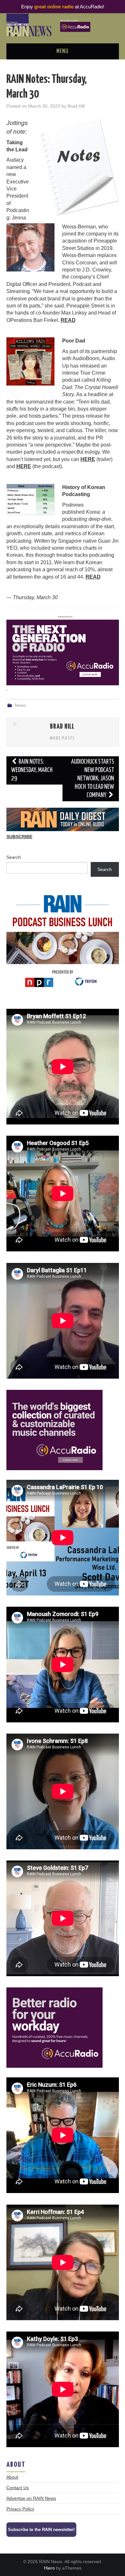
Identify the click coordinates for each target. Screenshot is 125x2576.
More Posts (63, 738)
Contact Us (18, 2488)
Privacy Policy (20, 2509)
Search (14, 857)
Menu (63, 51)
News (20, 705)
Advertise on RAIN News (31, 2498)
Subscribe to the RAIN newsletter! (41, 2530)
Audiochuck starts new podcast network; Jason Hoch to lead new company (93, 779)
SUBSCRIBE (19, 837)
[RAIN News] (63, 25)
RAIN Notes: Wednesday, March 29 (32, 770)
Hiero (49, 2568)
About (12, 2477)
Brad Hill (76, 106)
